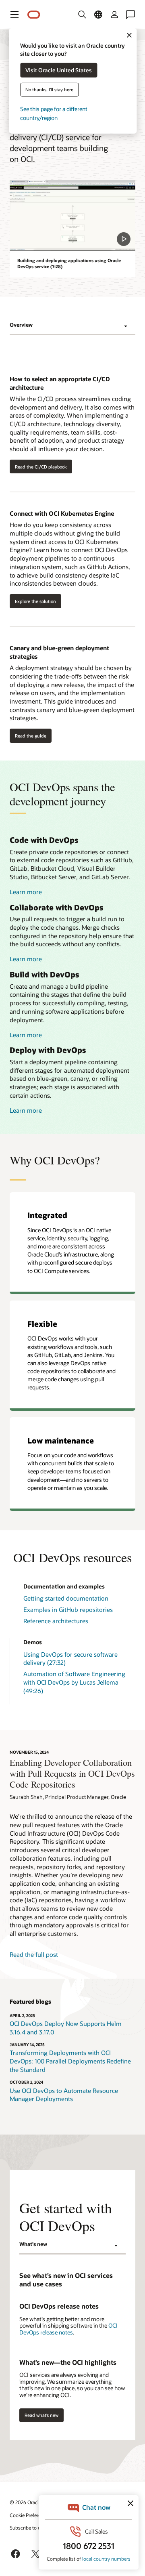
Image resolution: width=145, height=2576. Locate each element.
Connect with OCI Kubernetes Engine (62, 513)
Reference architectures (56, 1621)
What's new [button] (33, 2244)
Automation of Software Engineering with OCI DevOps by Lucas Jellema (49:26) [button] (74, 1682)
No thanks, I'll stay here (49, 89)
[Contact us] (130, 15)
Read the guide (31, 736)
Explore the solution (35, 601)
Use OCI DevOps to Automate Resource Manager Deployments (64, 2095)
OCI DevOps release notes (68, 2329)
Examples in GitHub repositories (68, 1609)
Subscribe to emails (31, 2528)
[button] (14, 15)
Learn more (26, 892)
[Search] (82, 15)
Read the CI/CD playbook (41, 467)
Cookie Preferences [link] (30, 2515)
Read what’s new (41, 2415)
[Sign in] (114, 15)
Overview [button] (21, 325)
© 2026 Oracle (25, 2502)
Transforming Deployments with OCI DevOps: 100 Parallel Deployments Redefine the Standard (70, 2061)
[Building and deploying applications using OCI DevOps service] (72, 215)
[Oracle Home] (34, 15)
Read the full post (34, 1954)
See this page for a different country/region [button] (54, 113)
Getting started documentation (66, 1598)
